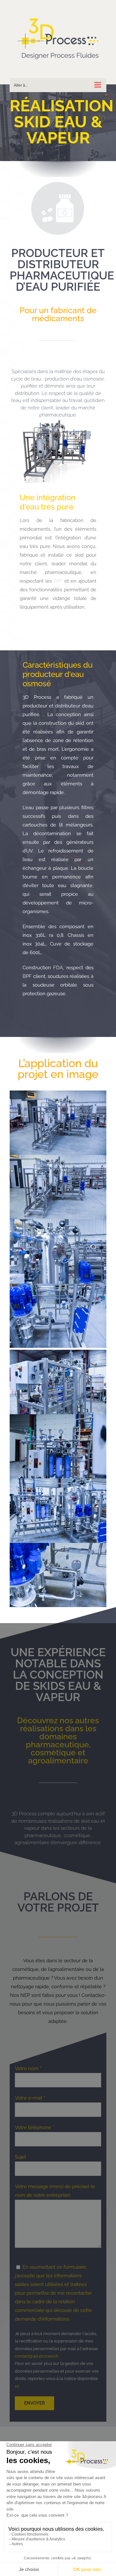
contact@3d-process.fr (36, 2356)
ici (17, 2386)
